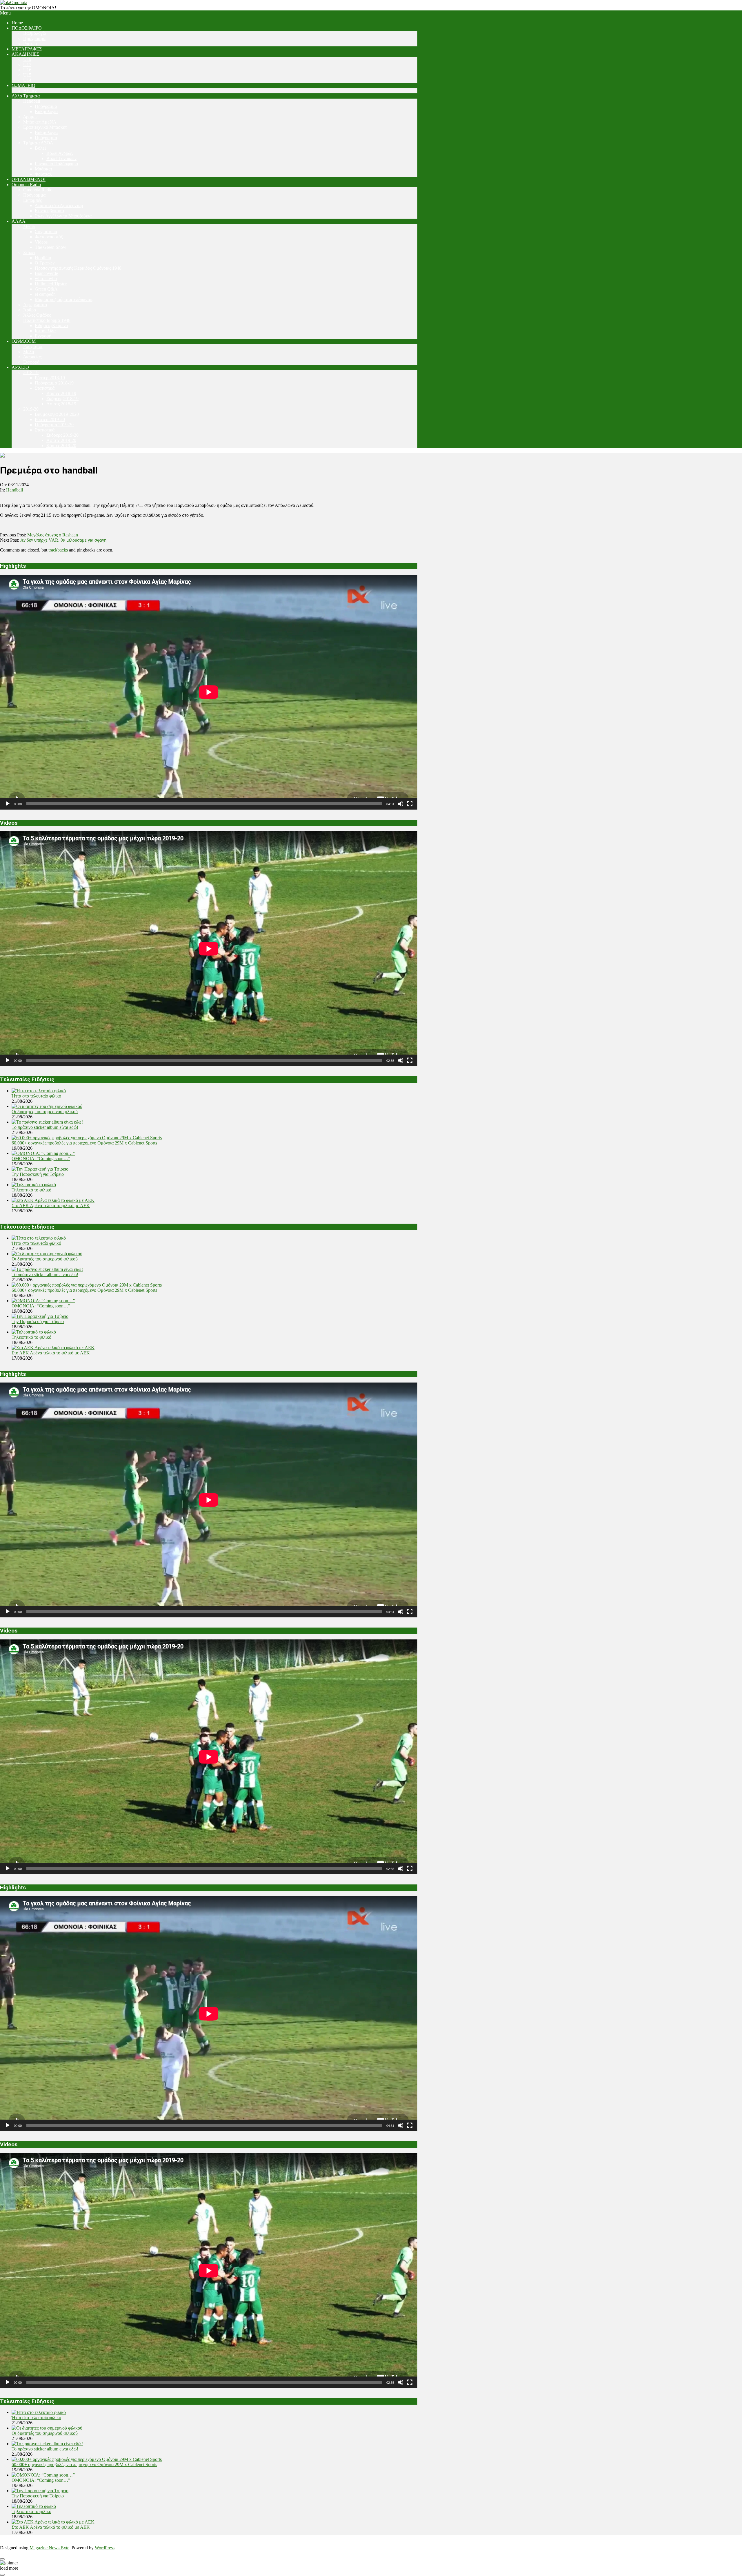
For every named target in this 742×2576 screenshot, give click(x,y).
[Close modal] (2, 2559)
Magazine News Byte (49, 2548)
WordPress (105, 2548)
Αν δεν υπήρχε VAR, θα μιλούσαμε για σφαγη (63, 540)
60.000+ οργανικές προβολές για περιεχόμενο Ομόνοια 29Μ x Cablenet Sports (84, 1143)
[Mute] (401, 804)
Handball (14, 490)
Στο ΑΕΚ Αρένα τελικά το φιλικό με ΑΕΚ (51, 1206)
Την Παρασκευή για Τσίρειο (38, 1174)
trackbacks (58, 550)
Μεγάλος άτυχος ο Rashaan (53, 535)
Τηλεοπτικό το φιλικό (31, 1190)
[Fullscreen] (410, 804)
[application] (209, 692)
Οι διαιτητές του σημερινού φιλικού (45, 1112)
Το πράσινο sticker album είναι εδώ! (45, 1127)
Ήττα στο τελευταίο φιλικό (36, 1096)
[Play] (8, 804)
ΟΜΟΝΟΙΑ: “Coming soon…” (41, 1159)
